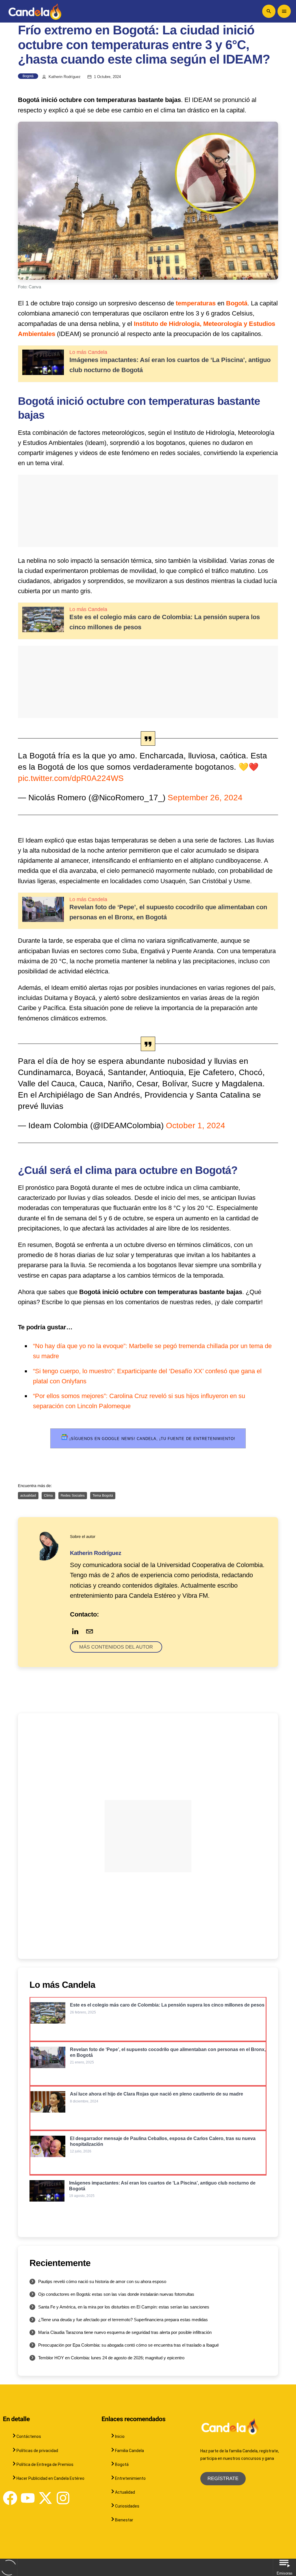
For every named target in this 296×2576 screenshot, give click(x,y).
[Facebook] (10, 2498)
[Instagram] (63, 2498)
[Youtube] (28, 2498)
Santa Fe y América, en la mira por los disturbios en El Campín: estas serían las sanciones (124, 2307)
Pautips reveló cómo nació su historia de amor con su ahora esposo (102, 2281)
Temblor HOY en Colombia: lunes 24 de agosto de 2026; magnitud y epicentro (111, 2358)
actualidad (28, 1495)
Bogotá (28, 76)
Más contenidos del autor (116, 1647)
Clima (48, 1495)
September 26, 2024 (205, 798)
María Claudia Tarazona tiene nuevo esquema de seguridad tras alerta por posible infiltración (125, 2332)
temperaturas (196, 303)
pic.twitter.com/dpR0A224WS (71, 778)
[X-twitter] (45, 2498)
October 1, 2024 (196, 1125)
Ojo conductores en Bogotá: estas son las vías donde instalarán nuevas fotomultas (116, 2294)
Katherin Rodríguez (65, 77)
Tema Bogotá (103, 1495)
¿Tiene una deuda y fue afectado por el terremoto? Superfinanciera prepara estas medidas (123, 2320)
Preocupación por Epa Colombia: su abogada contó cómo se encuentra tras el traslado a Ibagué (128, 2345)
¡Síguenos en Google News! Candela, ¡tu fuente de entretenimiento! (152, 1439)
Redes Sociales (73, 1495)
